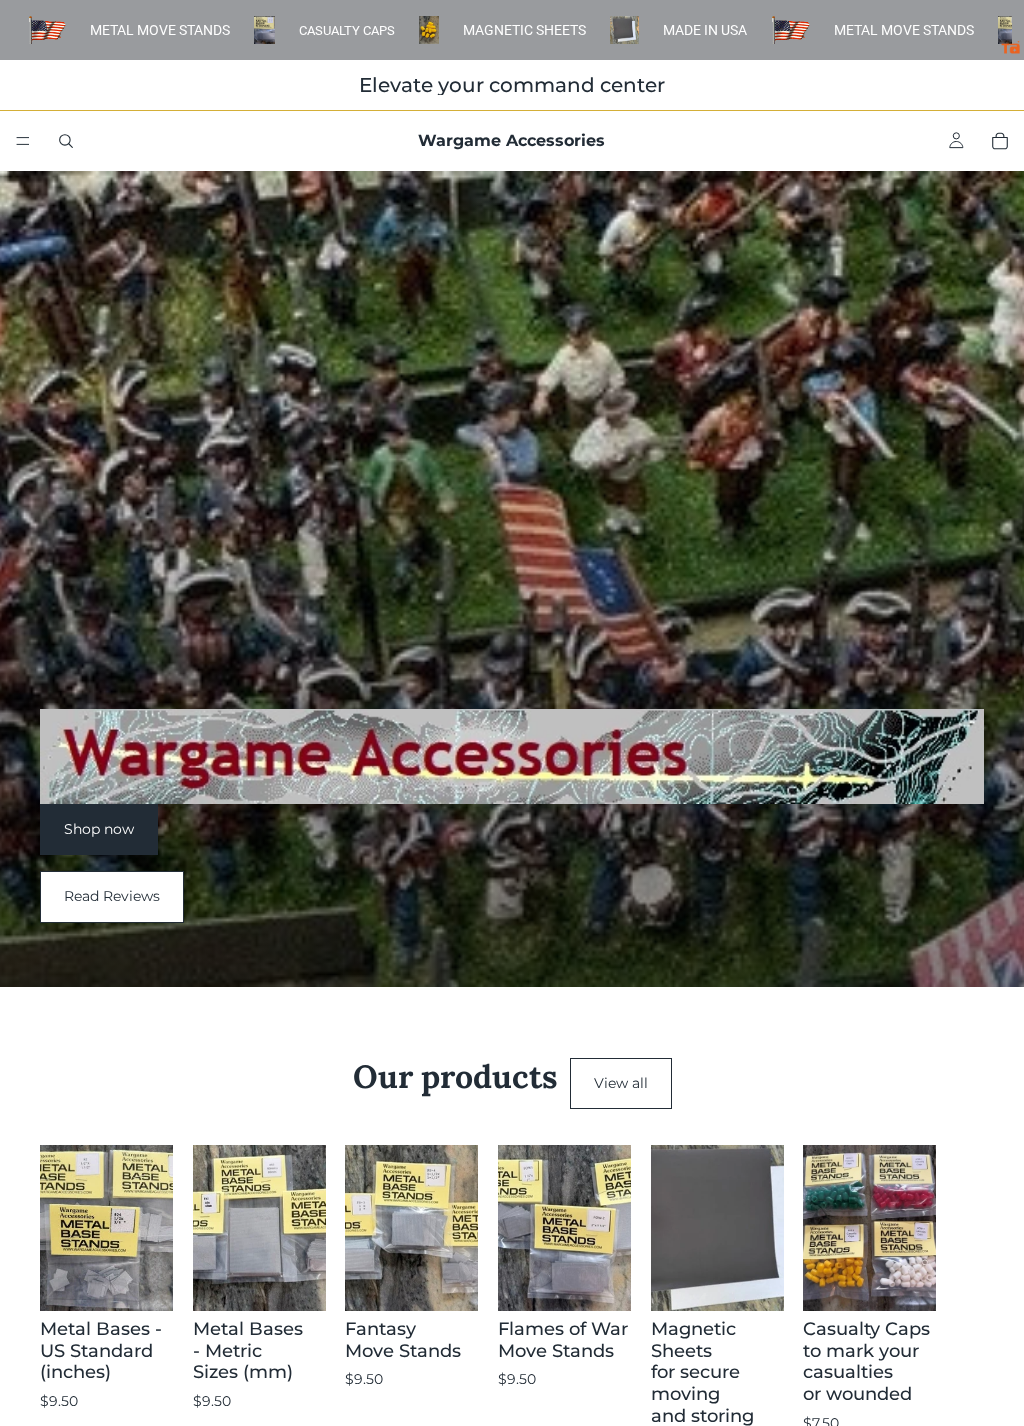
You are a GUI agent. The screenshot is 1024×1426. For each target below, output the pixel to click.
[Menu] (23, 141)
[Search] (66, 141)
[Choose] (142, 1281)
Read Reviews (112, 896)
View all (621, 1083)
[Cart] (1000, 141)
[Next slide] (962, 1311)
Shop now (99, 829)
